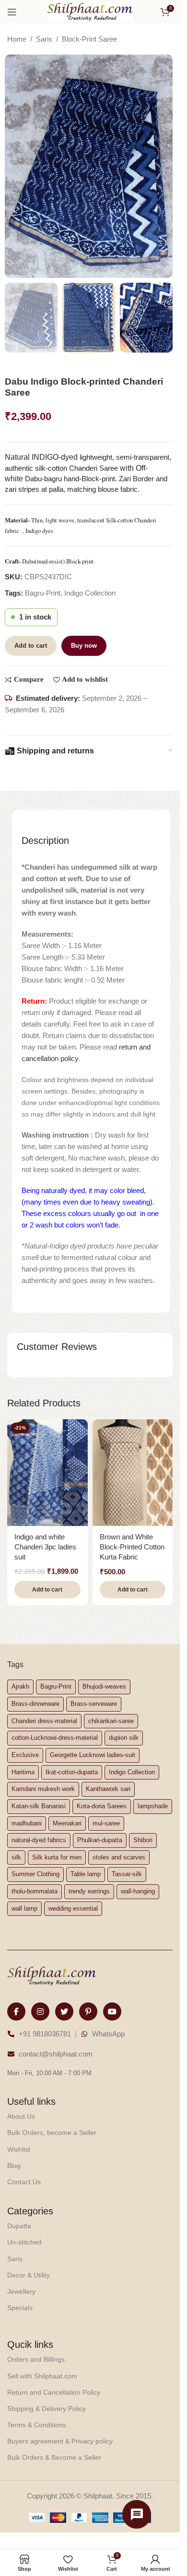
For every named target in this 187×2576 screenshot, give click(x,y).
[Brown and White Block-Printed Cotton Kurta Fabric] (133, 1473)
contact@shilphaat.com (56, 2054)
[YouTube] (112, 2012)
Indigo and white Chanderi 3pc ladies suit (45, 1547)
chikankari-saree (111, 1721)
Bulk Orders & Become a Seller (54, 2457)
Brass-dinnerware (35, 1704)
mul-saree (106, 1823)
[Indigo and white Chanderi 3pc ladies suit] (47, 1473)
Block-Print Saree (89, 39)
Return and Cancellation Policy (54, 2392)
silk (16, 1857)
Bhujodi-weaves (104, 1686)
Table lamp (86, 1874)
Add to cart (31, 646)
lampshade (153, 1806)
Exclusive (25, 1755)
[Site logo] (90, 11)
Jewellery (21, 2291)
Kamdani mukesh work (43, 1789)
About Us (21, 2116)
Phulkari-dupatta (100, 1840)
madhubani (27, 1823)
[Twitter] (64, 2012)
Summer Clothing (35, 1874)
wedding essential (73, 1908)
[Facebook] (16, 2012)
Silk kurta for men (57, 1857)
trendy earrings (89, 1891)
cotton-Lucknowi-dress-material (55, 1738)
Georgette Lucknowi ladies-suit (93, 1755)
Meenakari (67, 1823)
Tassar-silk (127, 1874)
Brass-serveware (94, 1704)
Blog (14, 2166)
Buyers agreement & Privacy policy (60, 2441)
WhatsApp (108, 2034)
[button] (47, 1590)
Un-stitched (24, 2242)
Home (17, 39)
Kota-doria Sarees (102, 1806)
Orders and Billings (36, 2359)
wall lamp (24, 1908)
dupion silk (124, 1738)
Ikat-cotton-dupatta (72, 1772)
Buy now (84, 646)
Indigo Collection (90, 593)
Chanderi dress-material (44, 1721)
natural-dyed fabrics (39, 1840)
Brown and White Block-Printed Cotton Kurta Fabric (132, 1547)
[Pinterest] (88, 2012)
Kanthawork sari (108, 1789)
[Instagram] (40, 2012)
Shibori (143, 1840)
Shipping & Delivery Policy (47, 2409)
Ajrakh (20, 1686)
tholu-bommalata (35, 1891)
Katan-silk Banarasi (39, 1806)
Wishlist (19, 2149)
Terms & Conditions (37, 2425)
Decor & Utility (29, 2275)
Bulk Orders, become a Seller (52, 2133)
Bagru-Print (43, 593)
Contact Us (24, 2182)
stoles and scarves (119, 1857)
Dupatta (19, 2226)
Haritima (23, 1772)
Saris (44, 39)
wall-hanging (138, 1891)
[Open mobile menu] (12, 12)
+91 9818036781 (45, 2034)
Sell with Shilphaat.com (42, 2376)
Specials (20, 2308)
